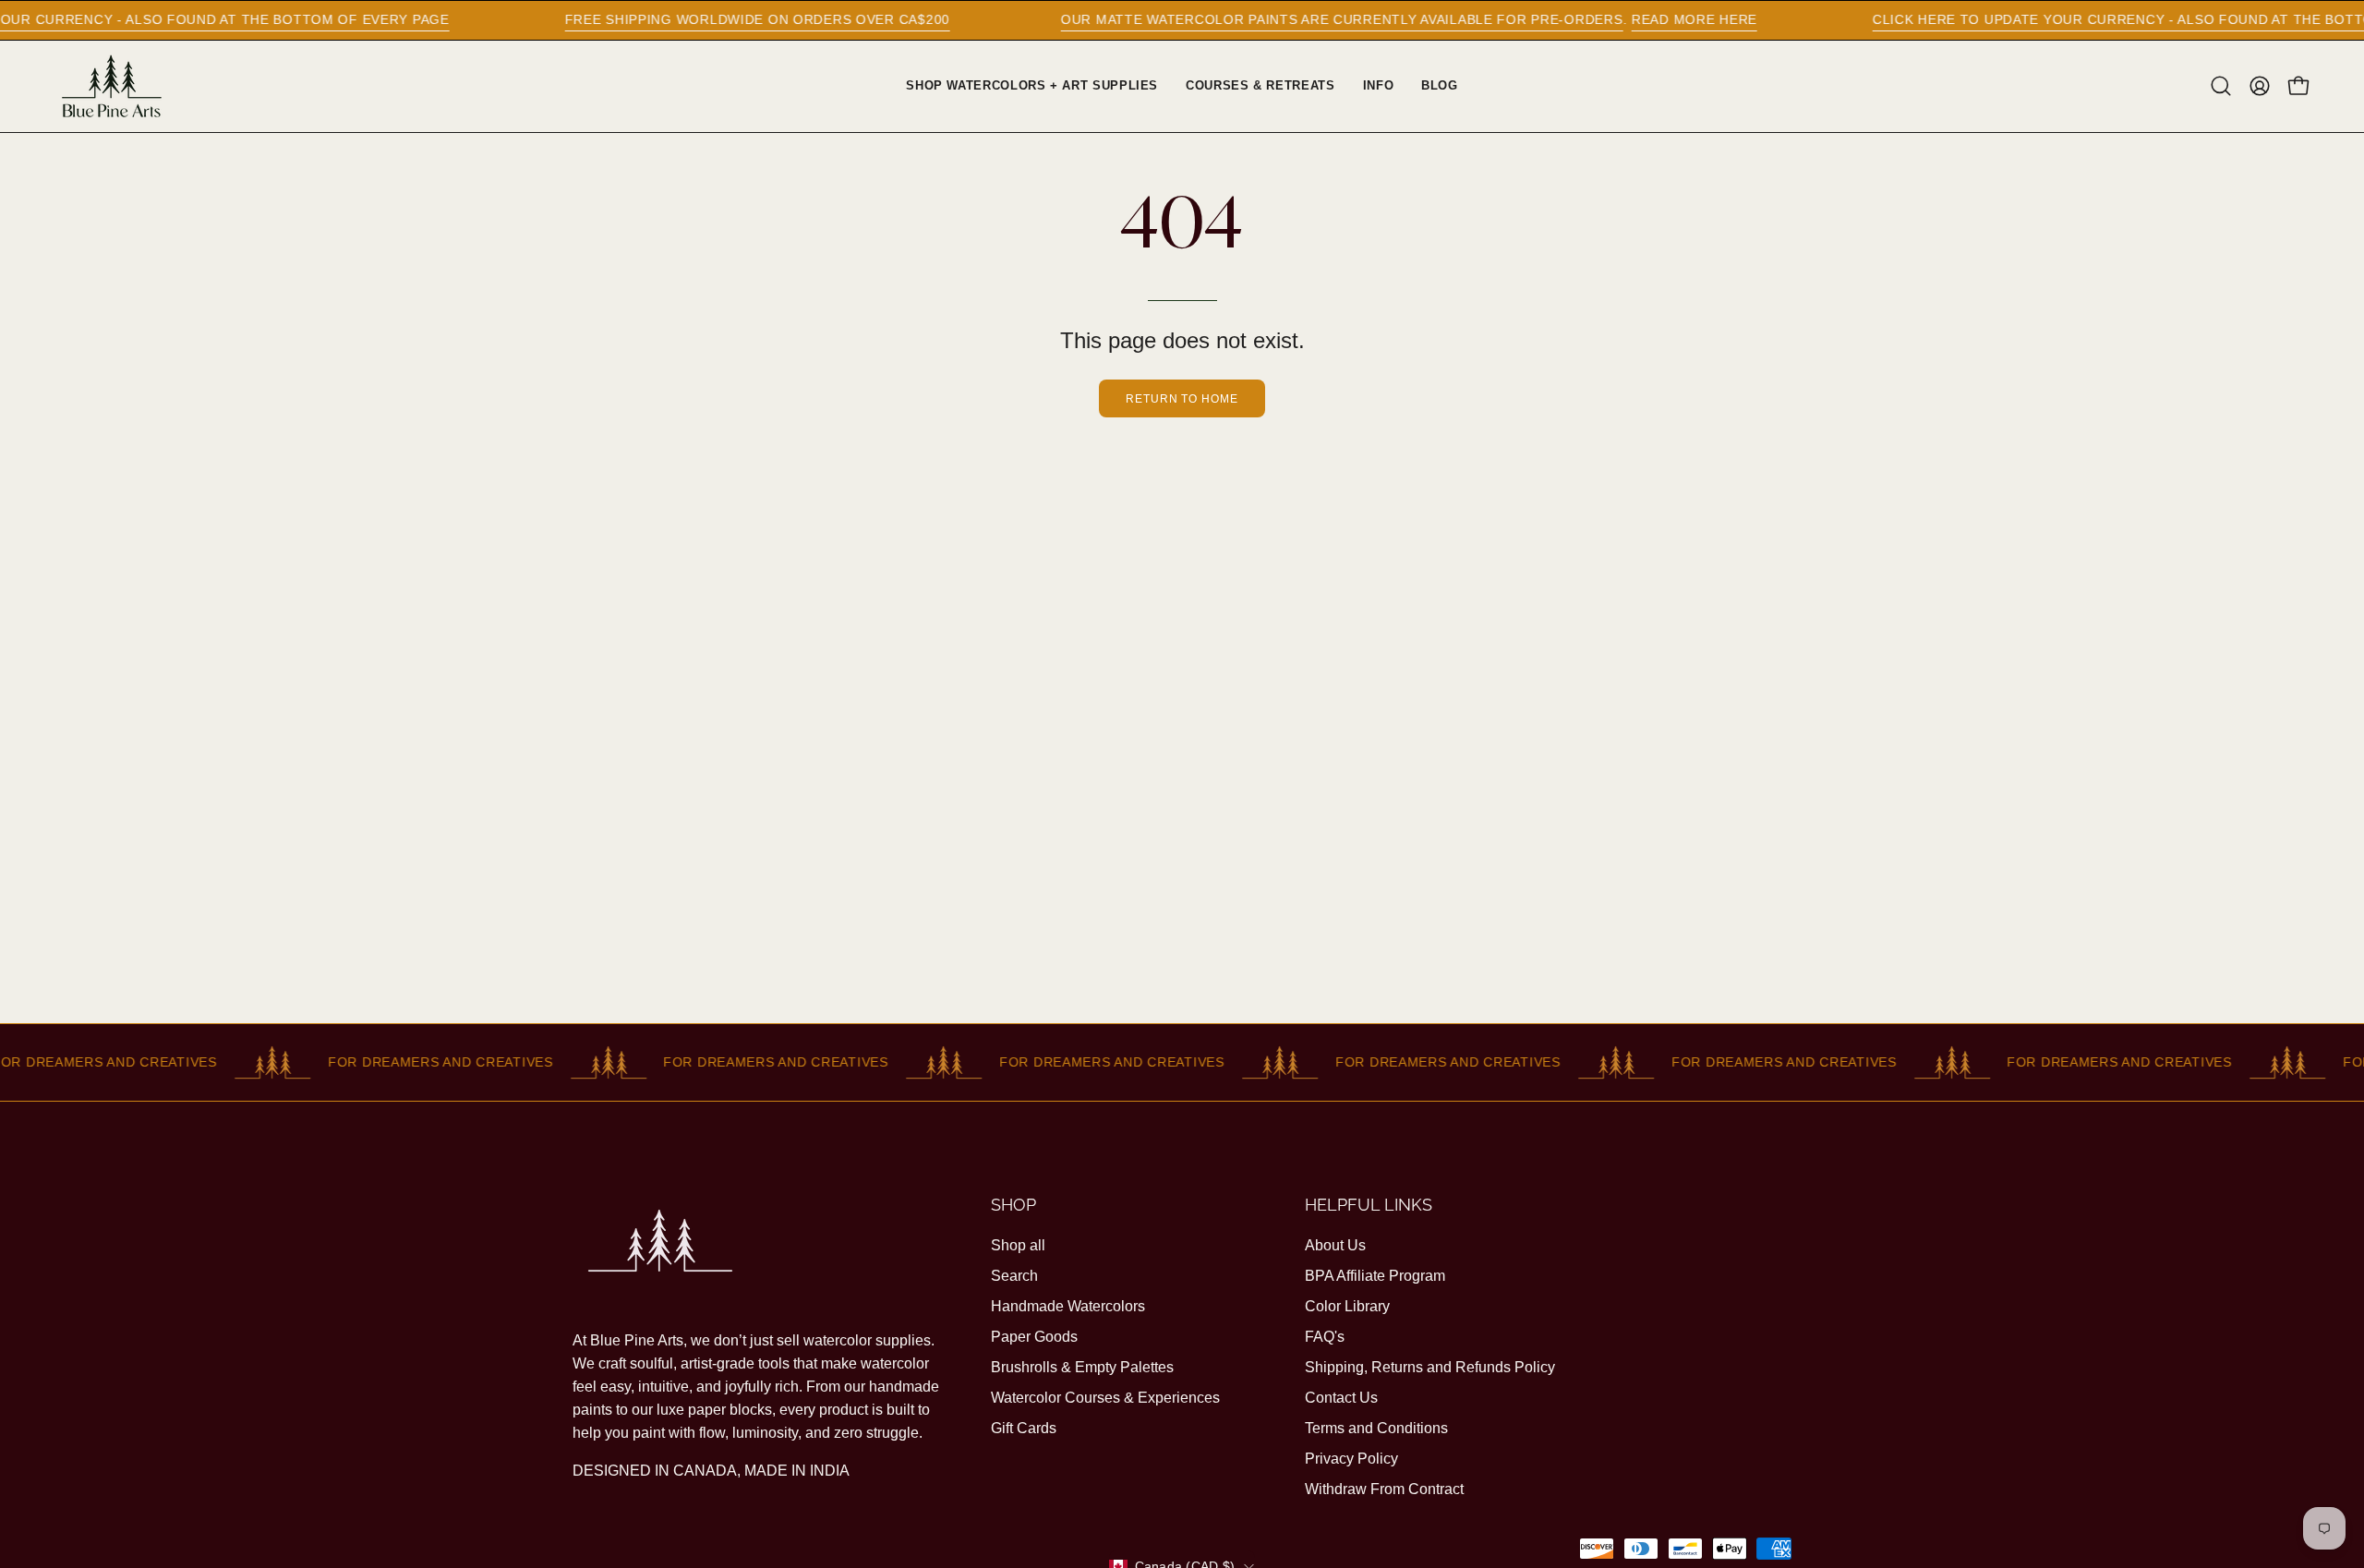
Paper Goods (1034, 1337)
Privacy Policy (1351, 1459)
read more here (1634, 19)
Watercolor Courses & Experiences (1105, 1398)
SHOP (1013, 1205)
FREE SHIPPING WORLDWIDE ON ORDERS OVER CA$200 (698, 19)
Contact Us (1341, 1398)
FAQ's (1325, 1337)
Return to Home (1182, 399)
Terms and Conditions (1376, 1428)
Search (1014, 1276)
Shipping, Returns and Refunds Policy (1430, 1367)
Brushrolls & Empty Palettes (1082, 1367)
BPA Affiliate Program (1375, 1276)
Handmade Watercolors (1068, 1306)
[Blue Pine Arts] (111, 86)
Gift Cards (1024, 1428)
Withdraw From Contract (1384, 1489)
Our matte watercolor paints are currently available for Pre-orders (1282, 19)
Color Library (1347, 1306)
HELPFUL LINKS (1369, 1205)
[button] (2221, 86)
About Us (1335, 1245)
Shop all (1018, 1245)
